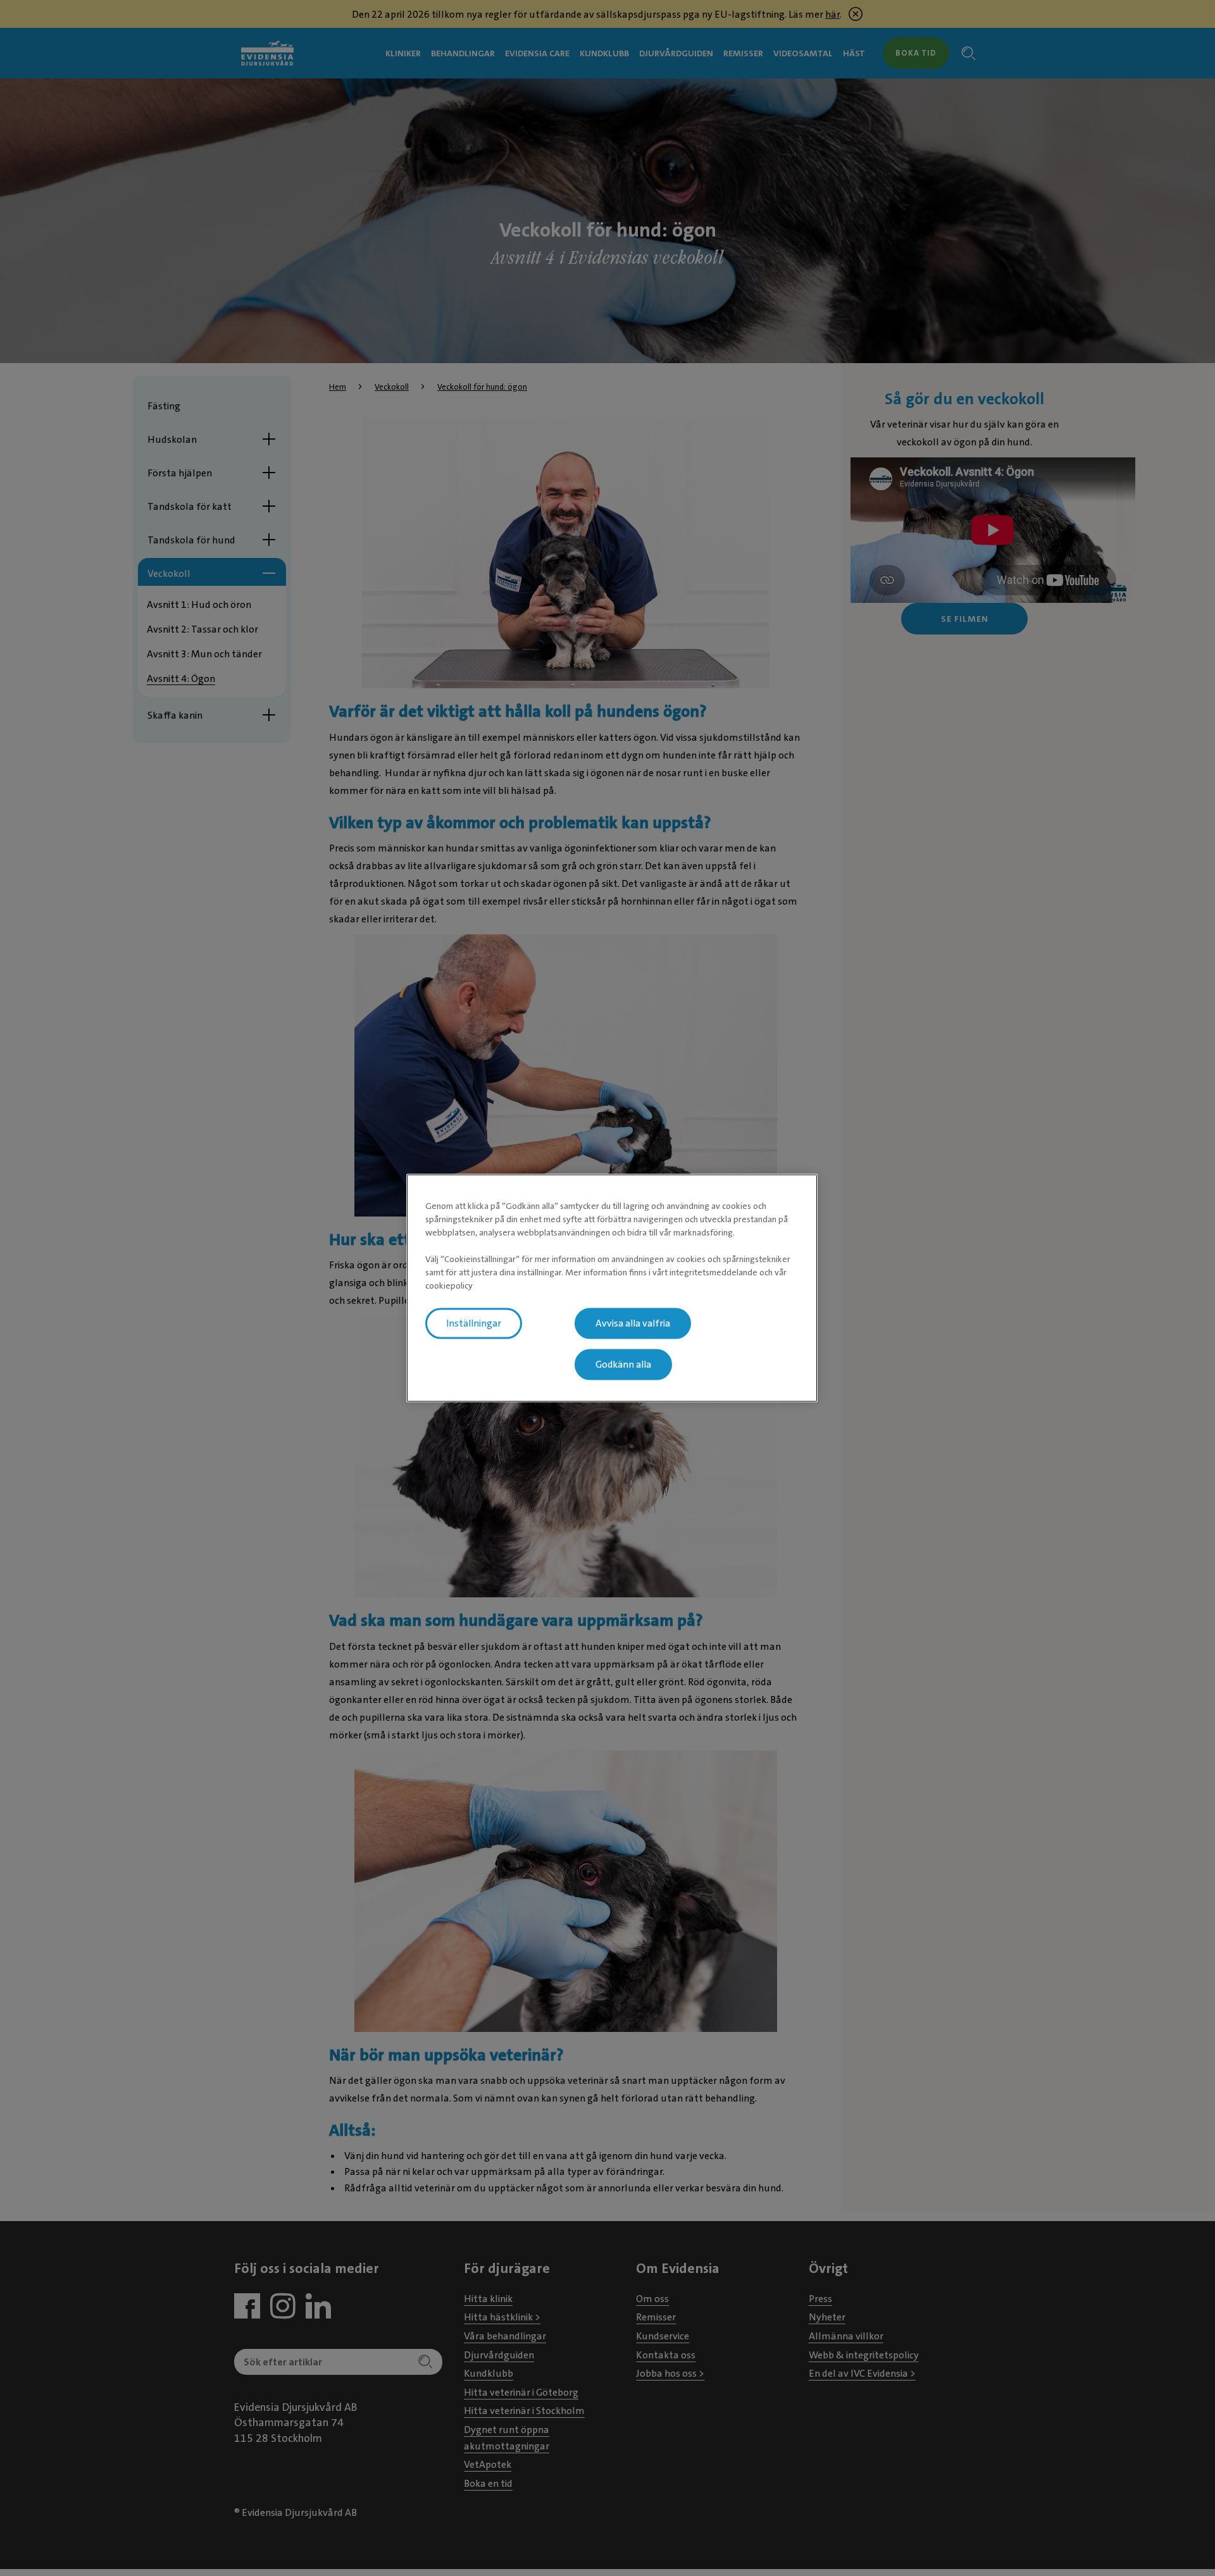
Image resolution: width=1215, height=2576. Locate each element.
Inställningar (474, 1323)
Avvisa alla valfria (633, 1323)
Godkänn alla (623, 1365)
